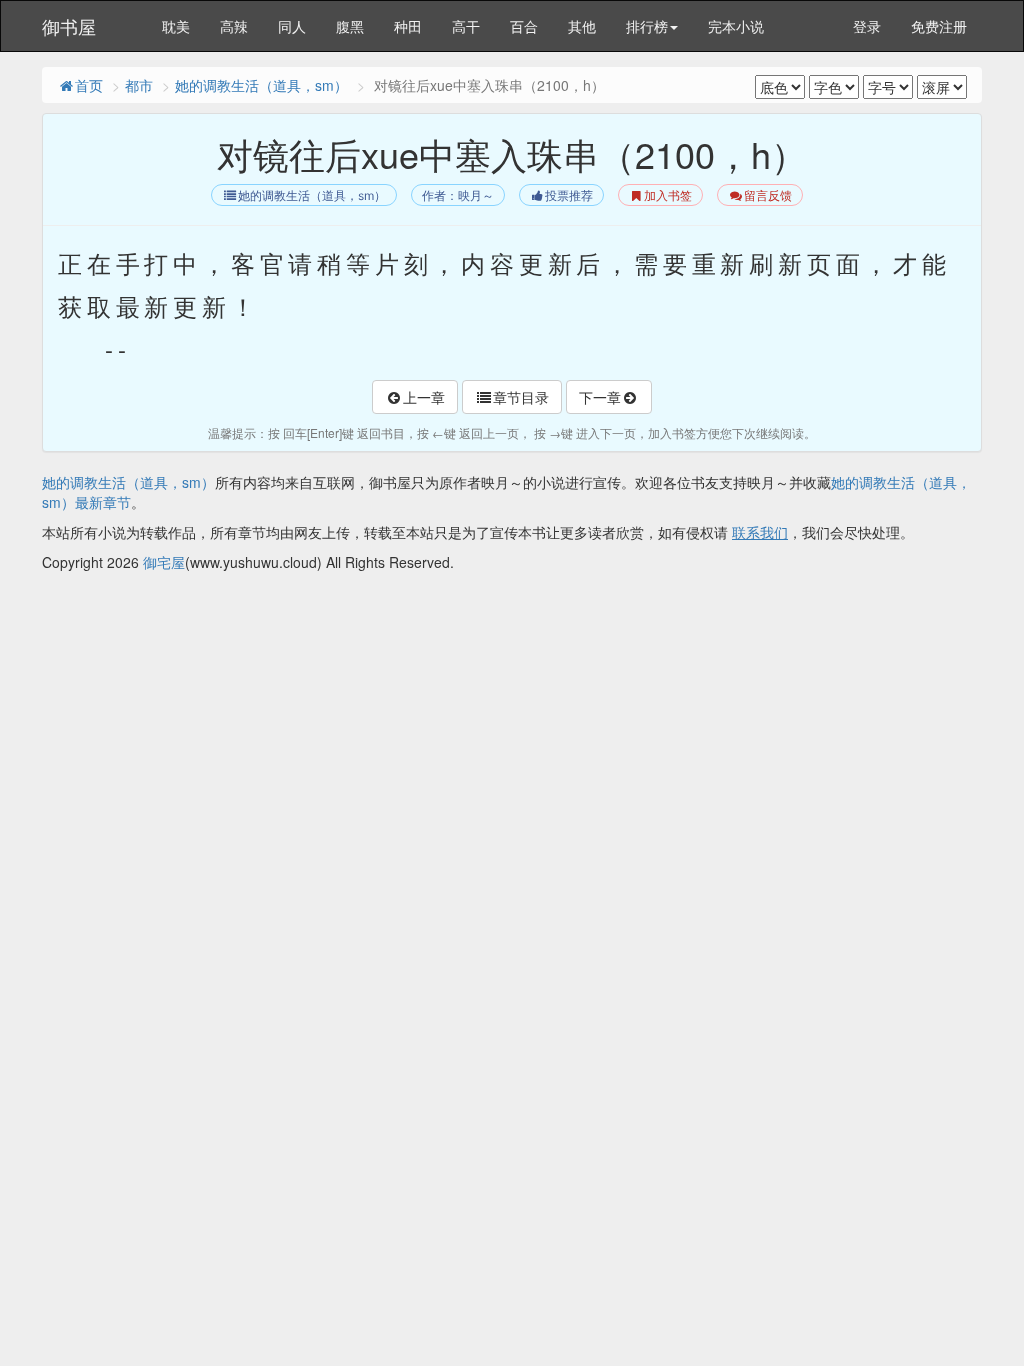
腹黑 (350, 26)
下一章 (600, 397)
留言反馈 (768, 195)
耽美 (176, 26)
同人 (292, 26)
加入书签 (668, 195)
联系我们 (760, 532)
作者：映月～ (458, 195)
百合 (524, 26)
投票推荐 (569, 195)
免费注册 (939, 26)
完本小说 (736, 26)
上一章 (424, 397)
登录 (867, 26)
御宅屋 (164, 562)
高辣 (234, 26)
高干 (466, 26)
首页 (89, 85)
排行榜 (647, 26)
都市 (139, 85)
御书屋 (69, 26)
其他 (582, 26)
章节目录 (521, 397)
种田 (408, 26)
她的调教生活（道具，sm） (261, 85)
